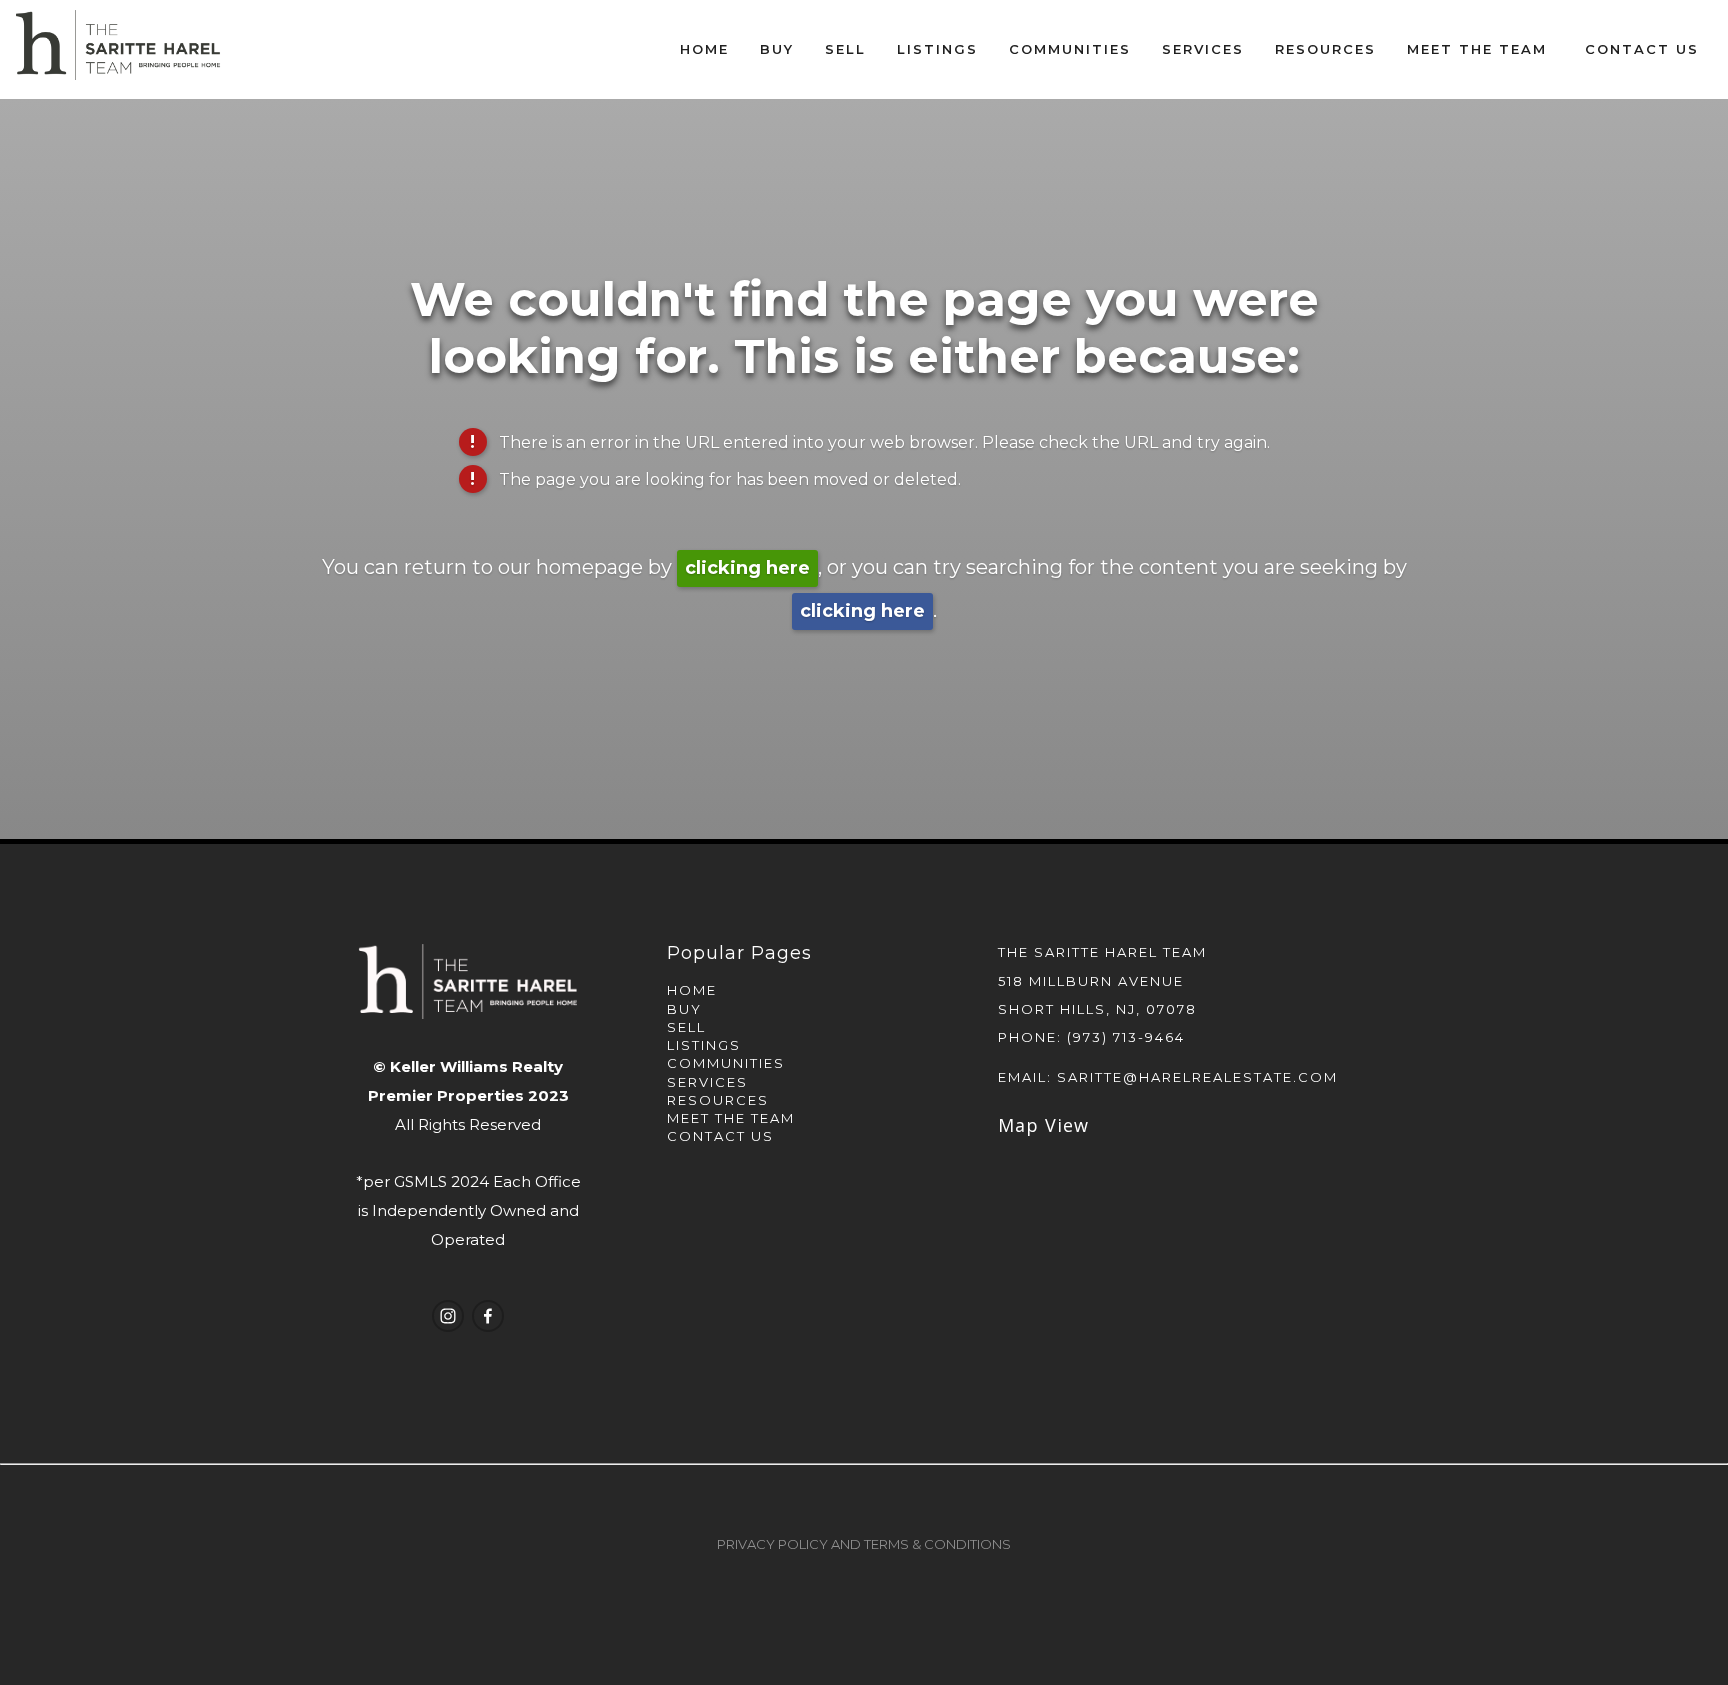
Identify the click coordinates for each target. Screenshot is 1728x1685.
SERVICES (707, 1082)
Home (704, 49)
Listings (704, 1045)
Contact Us (1642, 49)
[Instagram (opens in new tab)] (448, 1316)
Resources (718, 1100)
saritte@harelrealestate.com (1197, 1077)
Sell (686, 1027)
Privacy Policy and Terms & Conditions (864, 1544)
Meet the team (731, 1118)
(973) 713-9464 (1126, 1037)
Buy (684, 1009)
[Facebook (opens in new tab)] (488, 1316)
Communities (726, 1063)
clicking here (747, 568)
